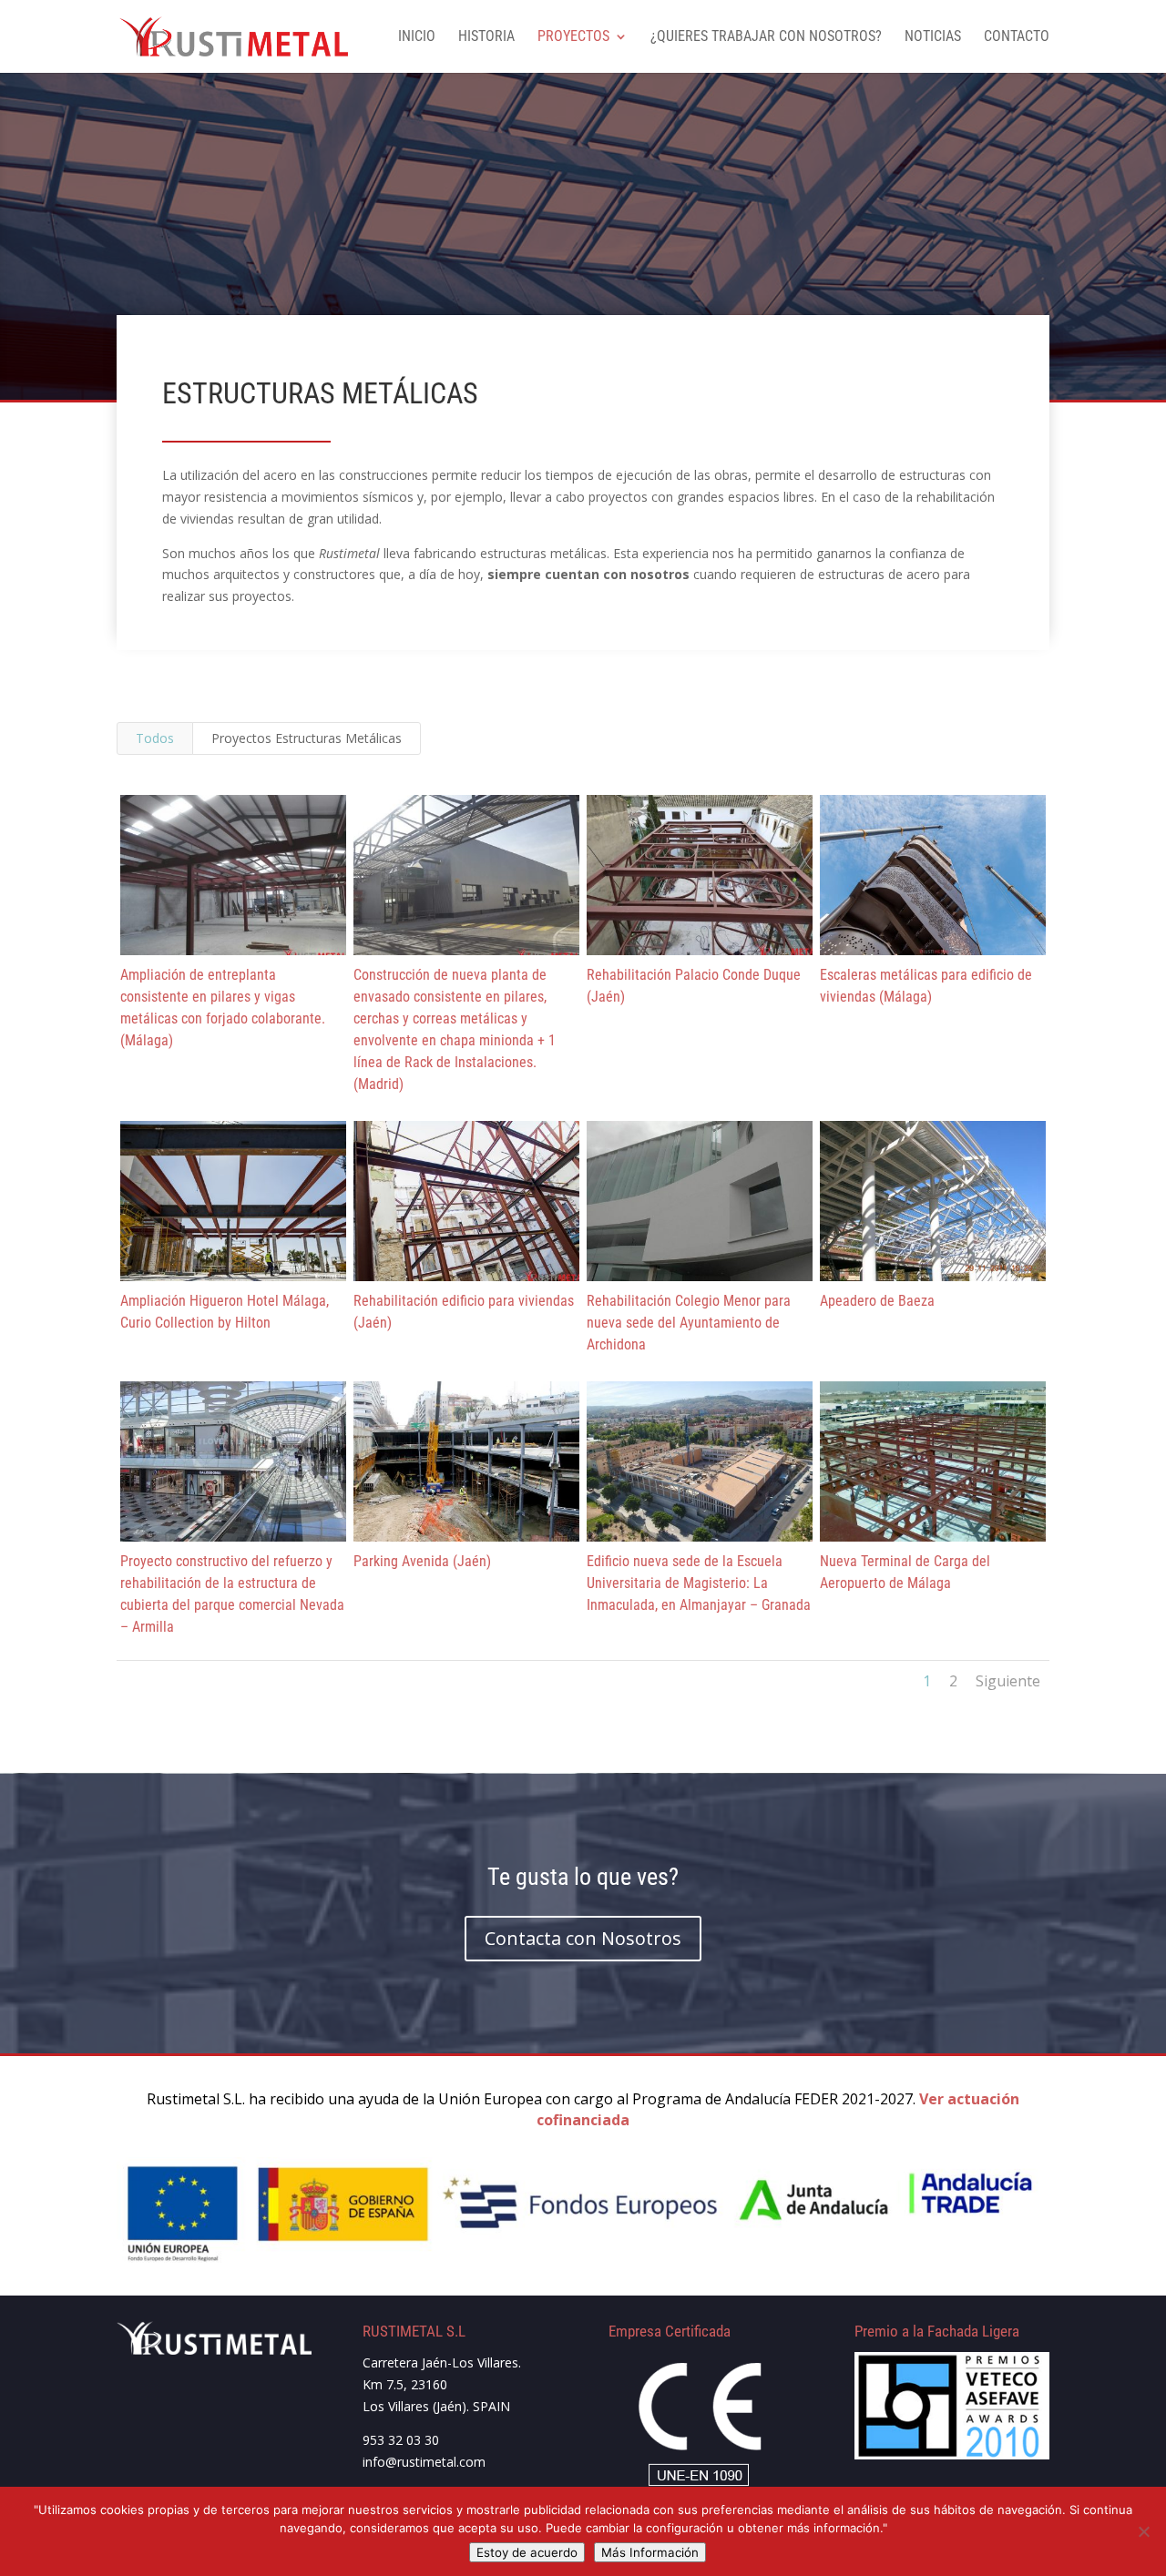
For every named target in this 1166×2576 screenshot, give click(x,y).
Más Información (650, 2552)
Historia (486, 37)
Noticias (933, 37)
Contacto (1017, 37)
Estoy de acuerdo (527, 2552)
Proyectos (573, 37)
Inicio (417, 37)
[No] (1143, 2531)
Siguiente (1008, 1681)
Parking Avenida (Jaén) (422, 1561)
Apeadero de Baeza (877, 1301)
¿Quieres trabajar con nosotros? (766, 37)
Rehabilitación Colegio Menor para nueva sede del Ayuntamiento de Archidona (689, 1323)
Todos (155, 738)
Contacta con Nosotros (583, 1938)
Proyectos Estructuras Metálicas (307, 738)
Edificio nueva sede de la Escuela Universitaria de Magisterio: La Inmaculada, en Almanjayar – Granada (699, 1583)
